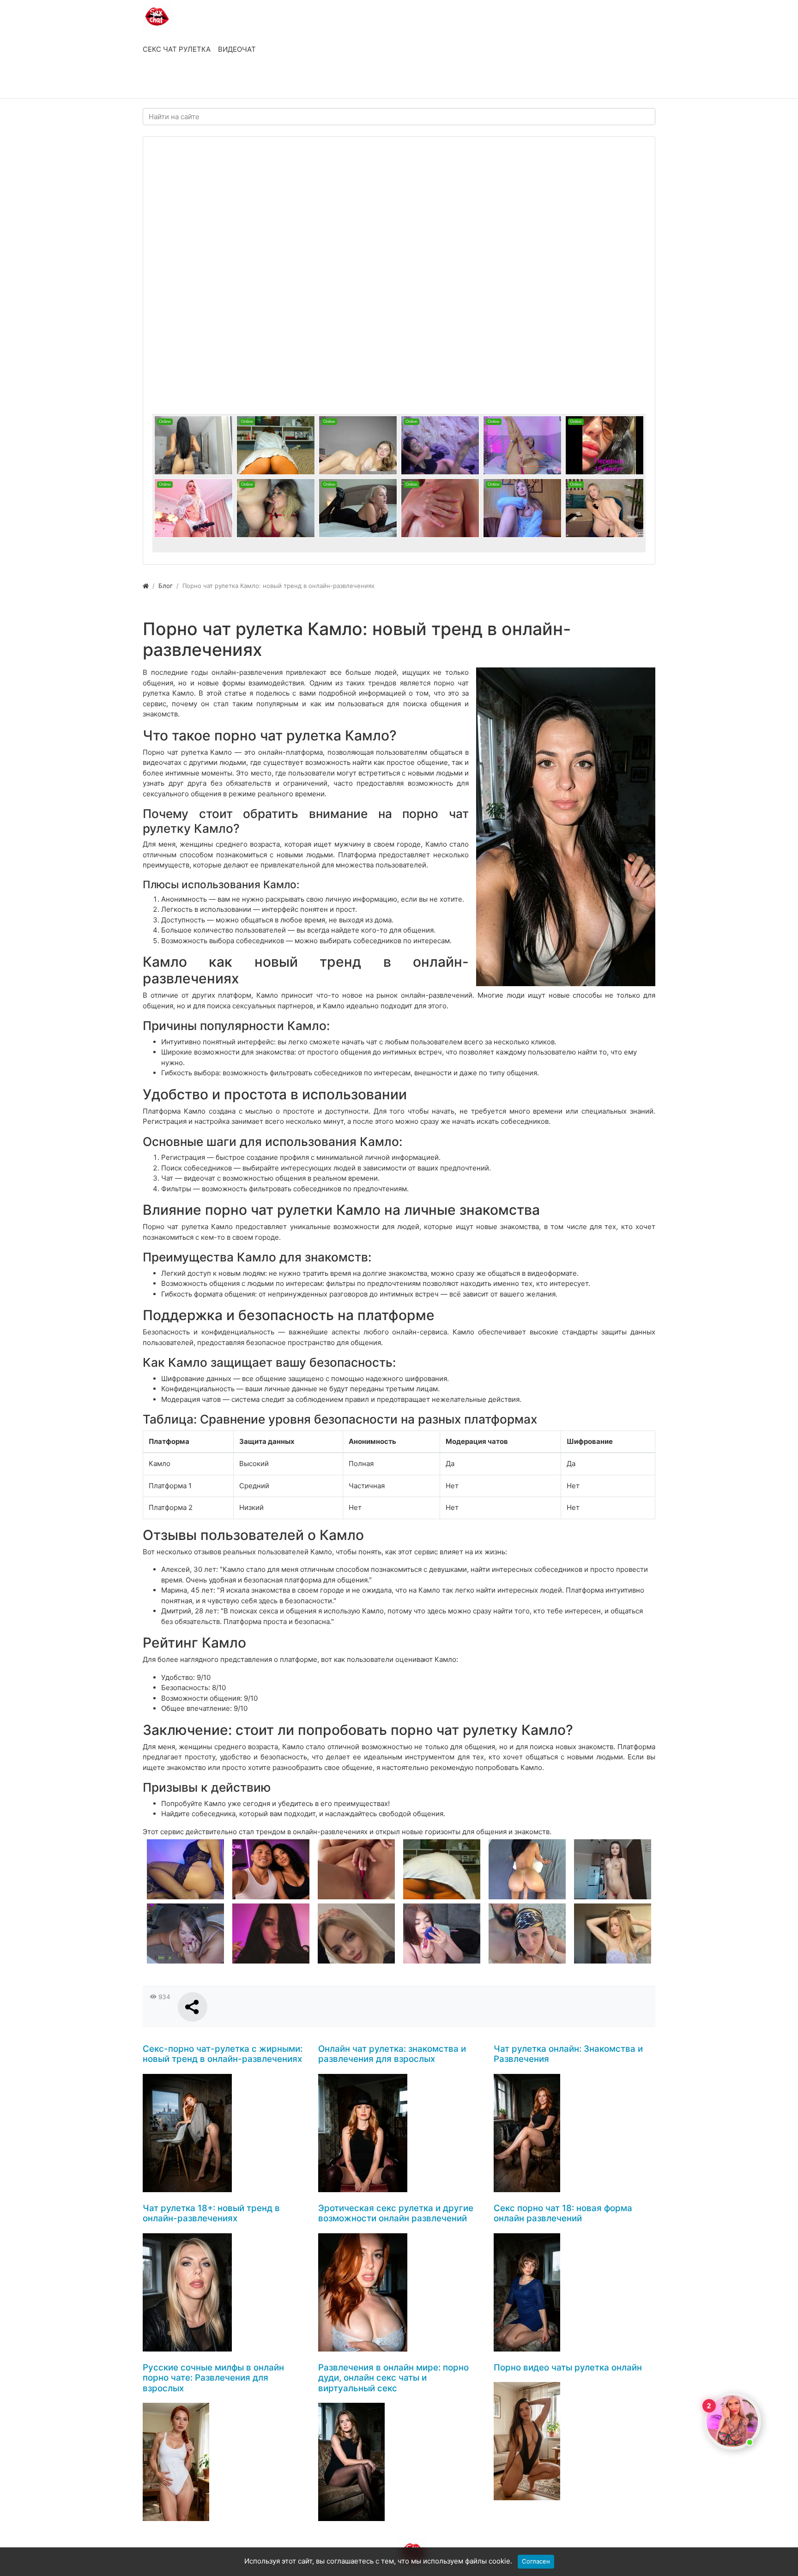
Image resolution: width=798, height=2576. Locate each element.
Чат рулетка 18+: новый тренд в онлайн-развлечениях (211, 2213)
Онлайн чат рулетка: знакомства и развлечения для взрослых (392, 2054)
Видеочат (237, 49)
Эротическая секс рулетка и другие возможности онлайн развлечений (396, 2213)
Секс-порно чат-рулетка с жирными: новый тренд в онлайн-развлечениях (223, 2054)
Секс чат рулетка (177, 49)
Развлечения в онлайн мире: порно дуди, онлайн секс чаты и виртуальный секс (393, 2378)
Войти (163, 82)
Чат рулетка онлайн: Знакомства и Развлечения (568, 2054)
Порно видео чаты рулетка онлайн (568, 2367)
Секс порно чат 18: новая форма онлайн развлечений (563, 2213)
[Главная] (146, 586)
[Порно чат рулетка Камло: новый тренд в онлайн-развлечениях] (566, 827)
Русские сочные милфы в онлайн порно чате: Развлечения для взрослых (213, 2378)
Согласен (536, 2561)
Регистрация (217, 82)
